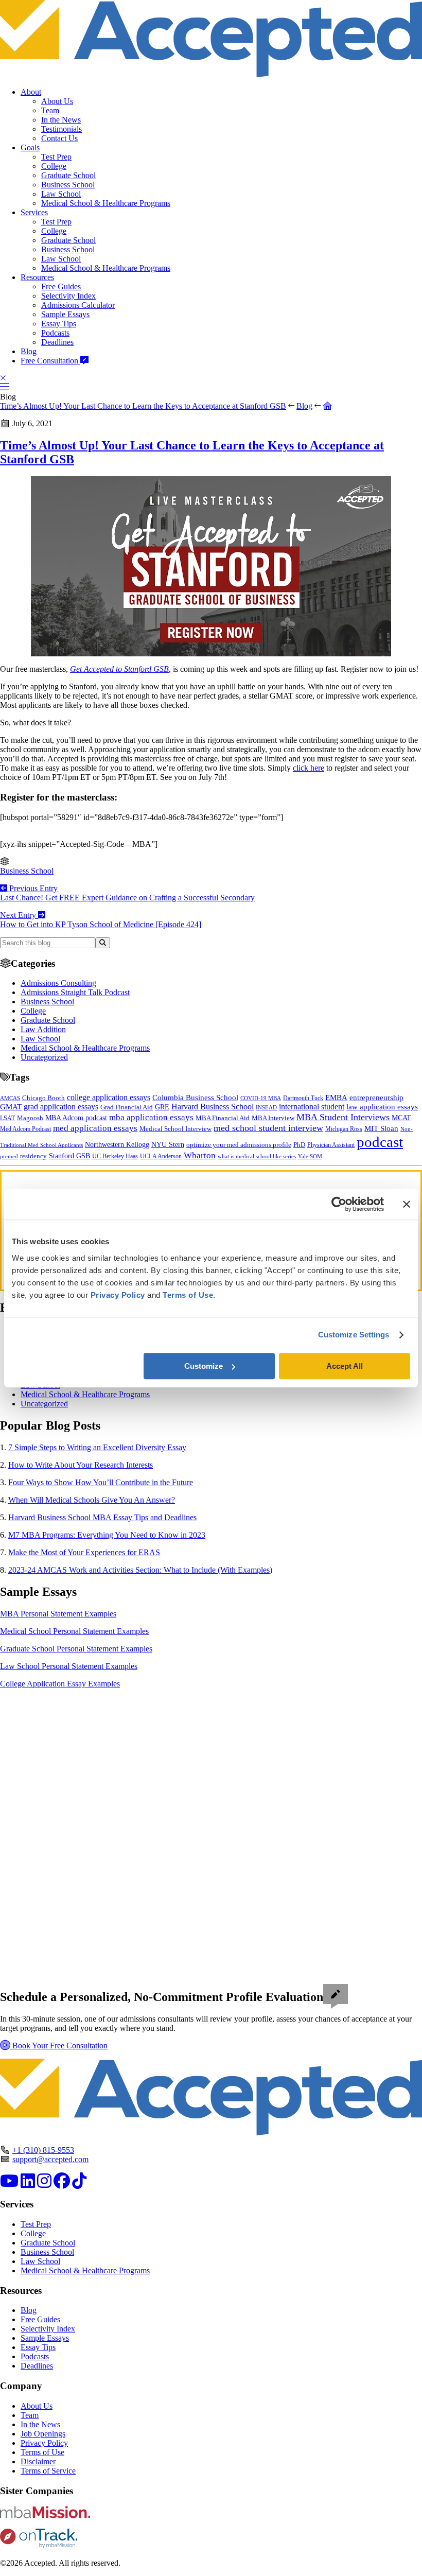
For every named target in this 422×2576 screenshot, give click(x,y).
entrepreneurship (376, 1098)
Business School (68, 185)
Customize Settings (354, 1335)
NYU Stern (168, 1144)
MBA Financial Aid (223, 1118)
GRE (162, 1107)
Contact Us (59, 138)
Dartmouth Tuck (303, 1098)
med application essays (95, 1128)
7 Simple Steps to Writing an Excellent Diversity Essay (97, 1447)
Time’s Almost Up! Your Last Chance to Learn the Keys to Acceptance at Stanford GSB (143, 406)
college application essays (109, 1097)
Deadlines (57, 342)
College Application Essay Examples (60, 1684)
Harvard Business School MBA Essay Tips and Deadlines (102, 1517)
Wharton (200, 1155)
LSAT (7, 1118)
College (54, 166)
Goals (30, 147)
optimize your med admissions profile (239, 1145)
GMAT (11, 1107)
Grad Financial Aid (127, 1107)
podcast (380, 1142)
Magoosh (30, 1118)
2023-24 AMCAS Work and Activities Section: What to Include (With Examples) (140, 1570)
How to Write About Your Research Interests (81, 1465)
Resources (37, 277)
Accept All (345, 1366)
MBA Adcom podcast (76, 1118)
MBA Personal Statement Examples (58, 1614)
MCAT (401, 1118)
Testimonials (61, 129)
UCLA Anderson (161, 1156)
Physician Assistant (331, 1145)
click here (309, 768)
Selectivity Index (68, 296)
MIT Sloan (381, 1128)
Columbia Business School (195, 1098)
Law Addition (43, 1029)
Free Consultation (50, 361)
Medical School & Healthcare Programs (106, 203)
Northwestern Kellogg (117, 1145)
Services (34, 212)
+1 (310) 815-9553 (43, 2150)
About (31, 92)
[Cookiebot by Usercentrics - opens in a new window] (339, 1204)
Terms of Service (48, 2471)
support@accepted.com (50, 2159)
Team (50, 110)
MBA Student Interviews (343, 1117)
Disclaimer (38, 2461)
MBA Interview (273, 1118)
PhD (299, 1145)
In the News (61, 120)
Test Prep (56, 157)
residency (33, 1156)
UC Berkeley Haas (115, 1156)
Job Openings (43, 2434)
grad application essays (61, 1107)
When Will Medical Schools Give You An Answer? (92, 1500)
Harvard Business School (213, 1107)
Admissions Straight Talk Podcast (75, 992)
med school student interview (268, 1128)
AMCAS (10, 1098)
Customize (204, 1366)
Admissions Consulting (58, 983)
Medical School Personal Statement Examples (74, 1631)
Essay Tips (59, 324)
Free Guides (61, 286)
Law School (61, 194)
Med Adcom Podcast (25, 1129)
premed (9, 1156)
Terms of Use (42, 2452)
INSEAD (266, 1107)
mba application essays (151, 1117)
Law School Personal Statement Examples (69, 1666)
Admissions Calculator (78, 305)
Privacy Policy (44, 2443)
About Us (57, 101)
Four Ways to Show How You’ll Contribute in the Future (101, 1482)
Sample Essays (65, 314)
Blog (29, 351)
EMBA (336, 1098)
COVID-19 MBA (261, 1098)
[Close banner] (407, 1204)
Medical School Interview (175, 1129)
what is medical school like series (257, 1156)
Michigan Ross (344, 1129)
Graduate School (68, 175)
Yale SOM (310, 1156)
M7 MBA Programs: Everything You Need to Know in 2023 (107, 1535)
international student (312, 1107)
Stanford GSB (69, 1156)
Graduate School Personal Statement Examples (76, 1649)
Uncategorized (44, 1057)
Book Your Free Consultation (59, 2046)
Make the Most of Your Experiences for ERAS (84, 1552)
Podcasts (55, 333)
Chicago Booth (43, 1098)
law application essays (382, 1107)
